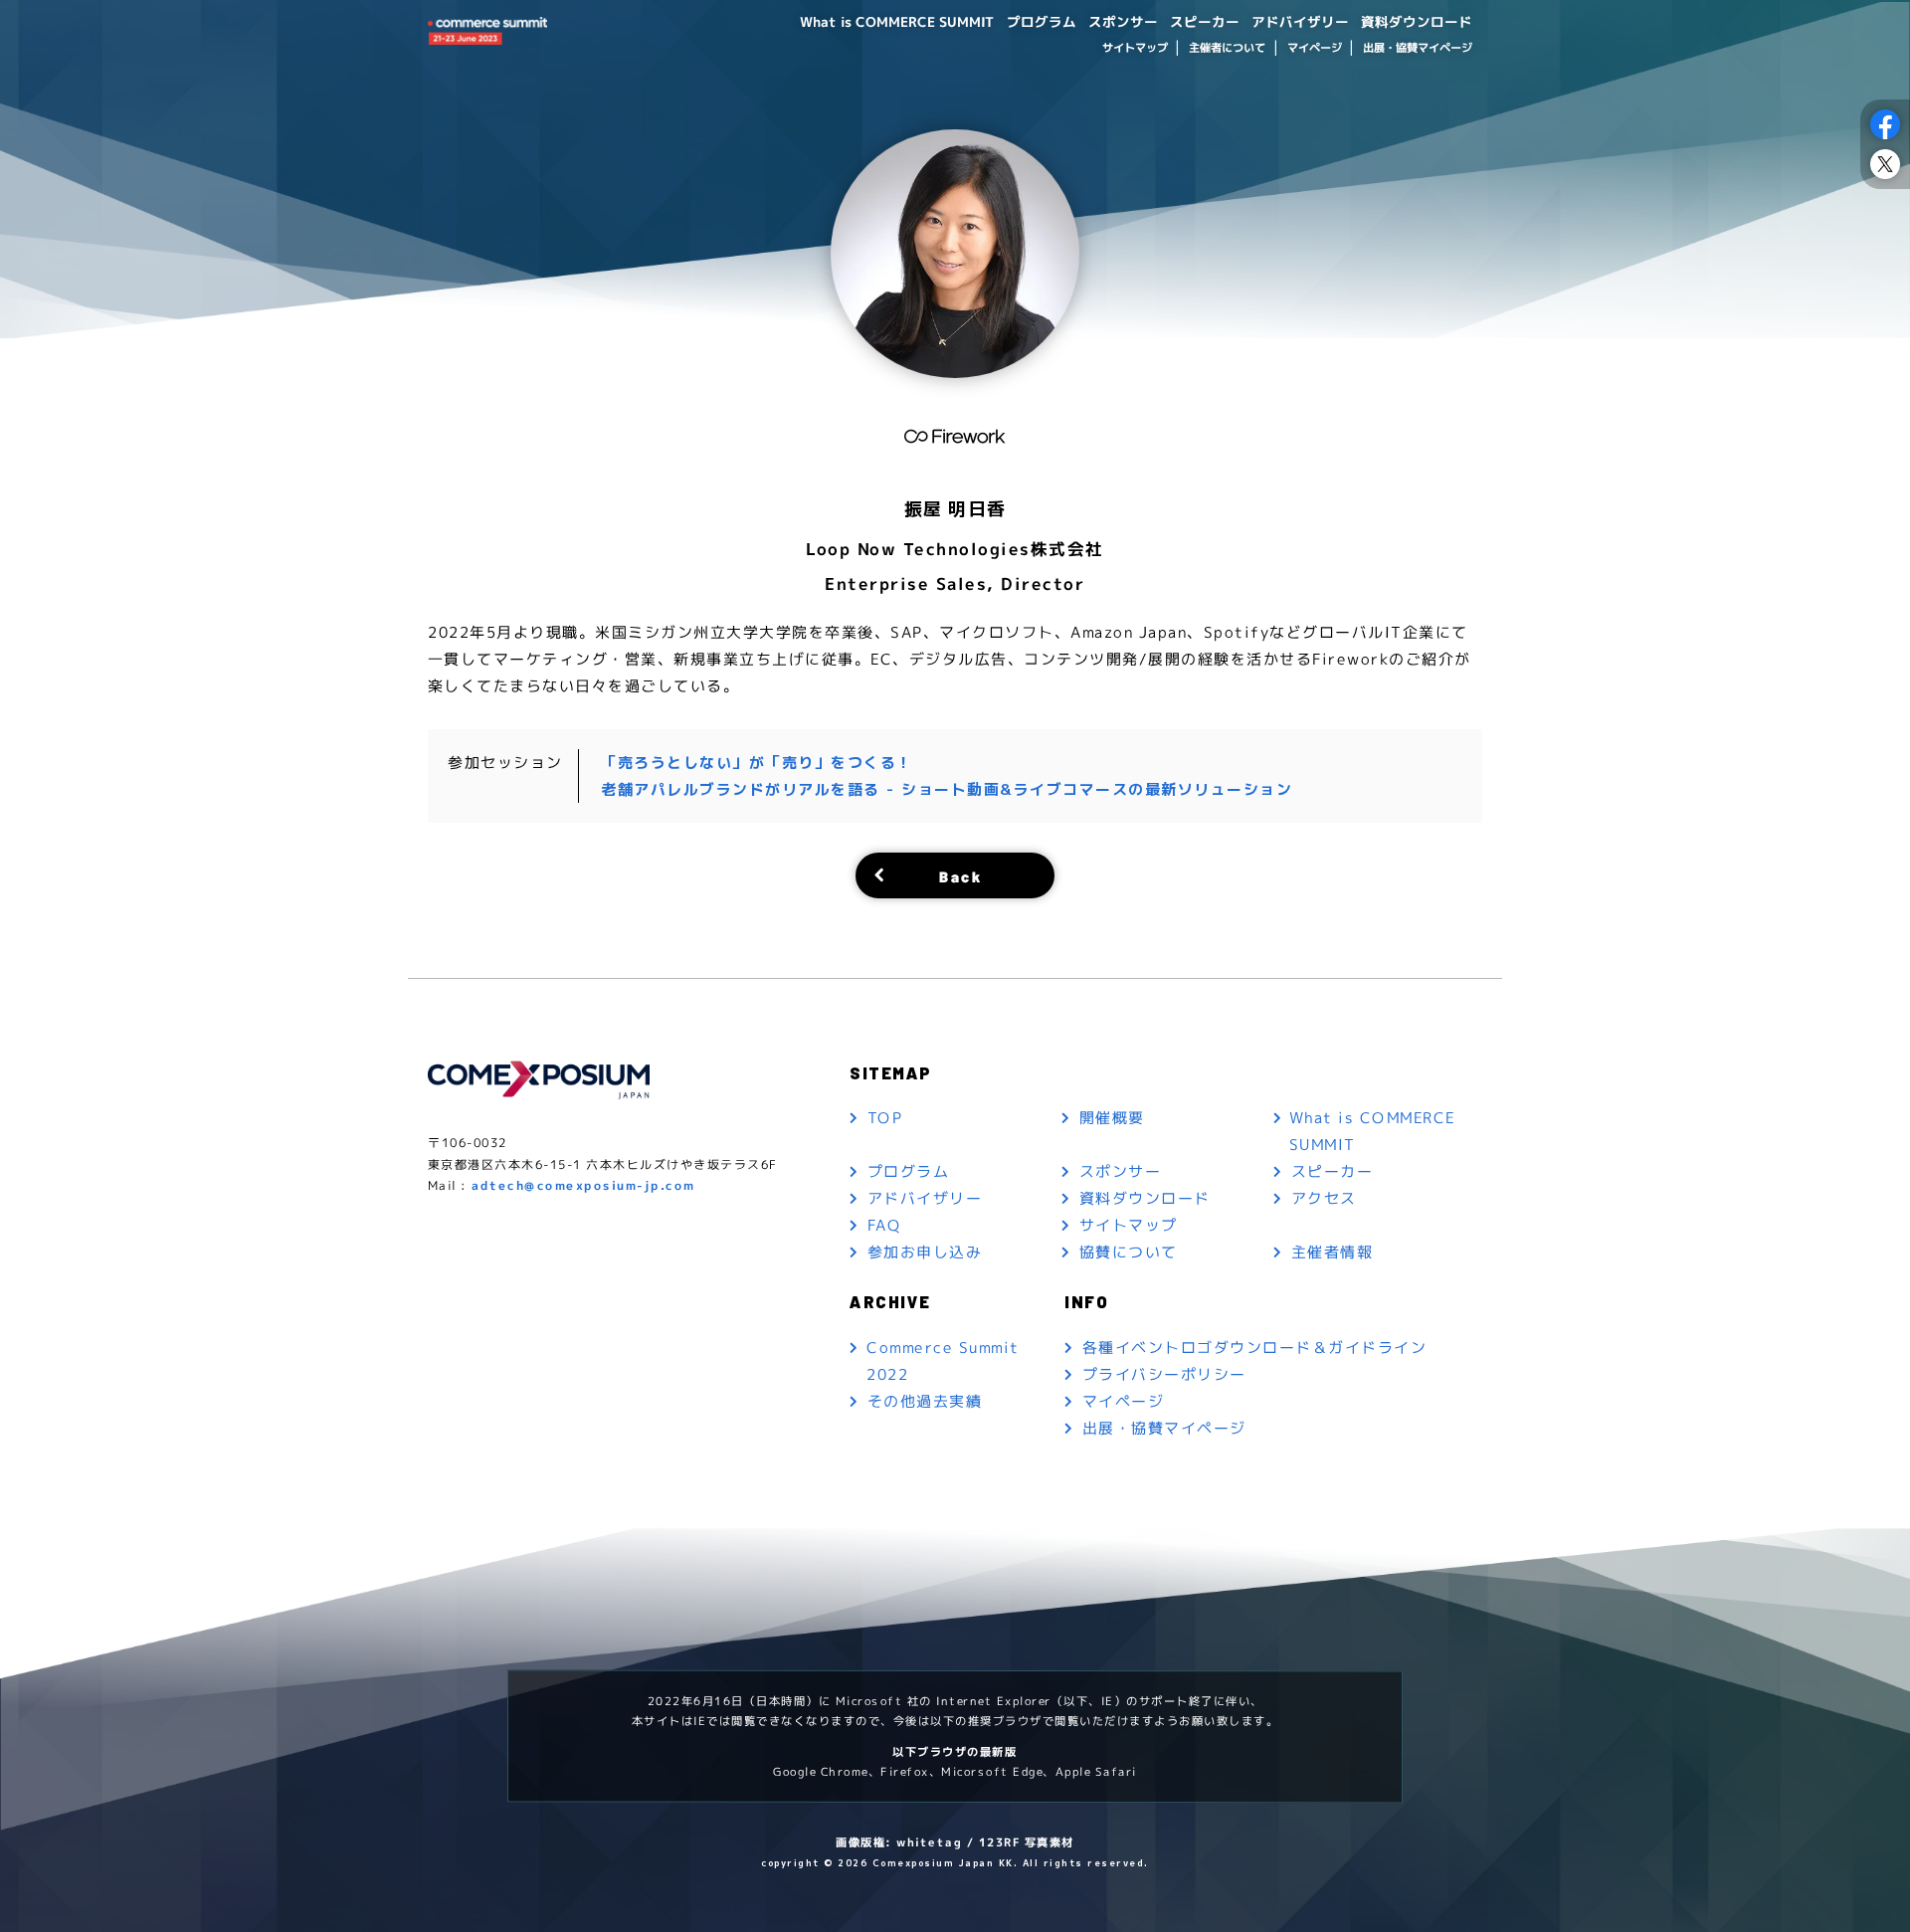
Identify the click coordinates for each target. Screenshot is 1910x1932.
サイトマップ (1134, 48)
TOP (885, 1118)
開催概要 (1112, 1118)
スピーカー (1205, 21)
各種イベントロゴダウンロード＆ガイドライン (1255, 1347)
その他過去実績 (925, 1401)
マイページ (1314, 48)
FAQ (884, 1225)
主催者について (1227, 48)
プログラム (1042, 21)
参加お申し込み (925, 1252)
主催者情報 (1333, 1252)
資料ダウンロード (1417, 21)
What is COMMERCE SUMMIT (897, 21)
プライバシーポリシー (1164, 1373)
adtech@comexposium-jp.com (583, 1185)
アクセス (1324, 1198)
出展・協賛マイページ (1418, 48)
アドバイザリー (1300, 21)
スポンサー (1123, 21)
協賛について (1129, 1252)
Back (960, 875)
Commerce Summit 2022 (943, 1361)
